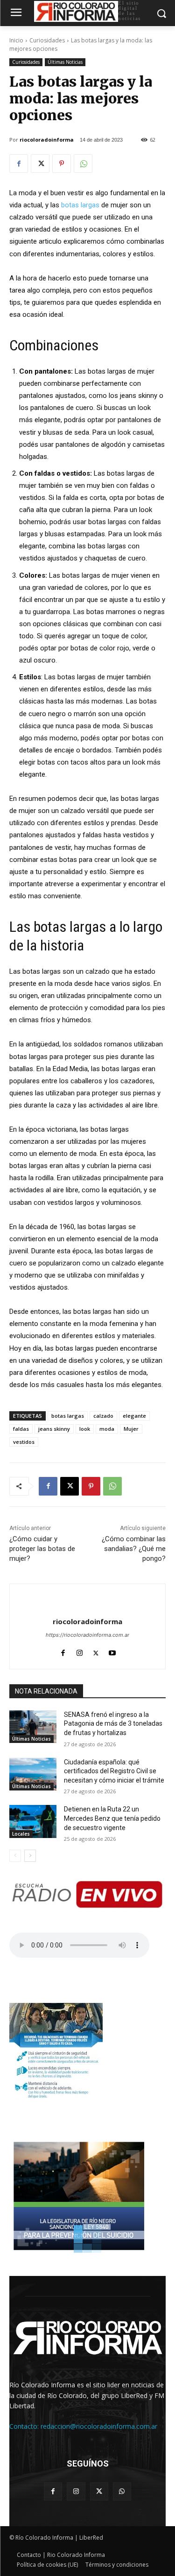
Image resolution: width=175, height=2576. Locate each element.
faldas (21, 1429)
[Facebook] (19, 164)
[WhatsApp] (83, 164)
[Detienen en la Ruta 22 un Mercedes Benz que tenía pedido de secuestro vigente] (33, 1821)
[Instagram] (80, 1651)
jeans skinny (54, 1429)
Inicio (16, 40)
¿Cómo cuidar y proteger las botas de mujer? (42, 1549)
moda (107, 1429)
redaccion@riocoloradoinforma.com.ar (99, 2426)
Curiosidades (47, 40)
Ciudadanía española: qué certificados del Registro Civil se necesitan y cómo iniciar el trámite (114, 1771)
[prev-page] (15, 1856)
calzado (103, 1416)
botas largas (80, 205)
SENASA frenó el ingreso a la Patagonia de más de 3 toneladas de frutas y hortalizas (113, 1724)
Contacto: (25, 2426)
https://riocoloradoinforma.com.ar (87, 1635)
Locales (21, 1834)
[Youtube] (112, 1651)
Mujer (131, 1429)
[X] (40, 164)
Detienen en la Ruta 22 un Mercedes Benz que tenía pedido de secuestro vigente (112, 1818)
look (85, 1429)
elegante (134, 1416)
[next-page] (30, 1856)
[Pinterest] (62, 164)
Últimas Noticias (65, 62)
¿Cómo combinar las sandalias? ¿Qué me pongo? (134, 1549)
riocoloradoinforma (47, 140)
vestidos (24, 1442)
